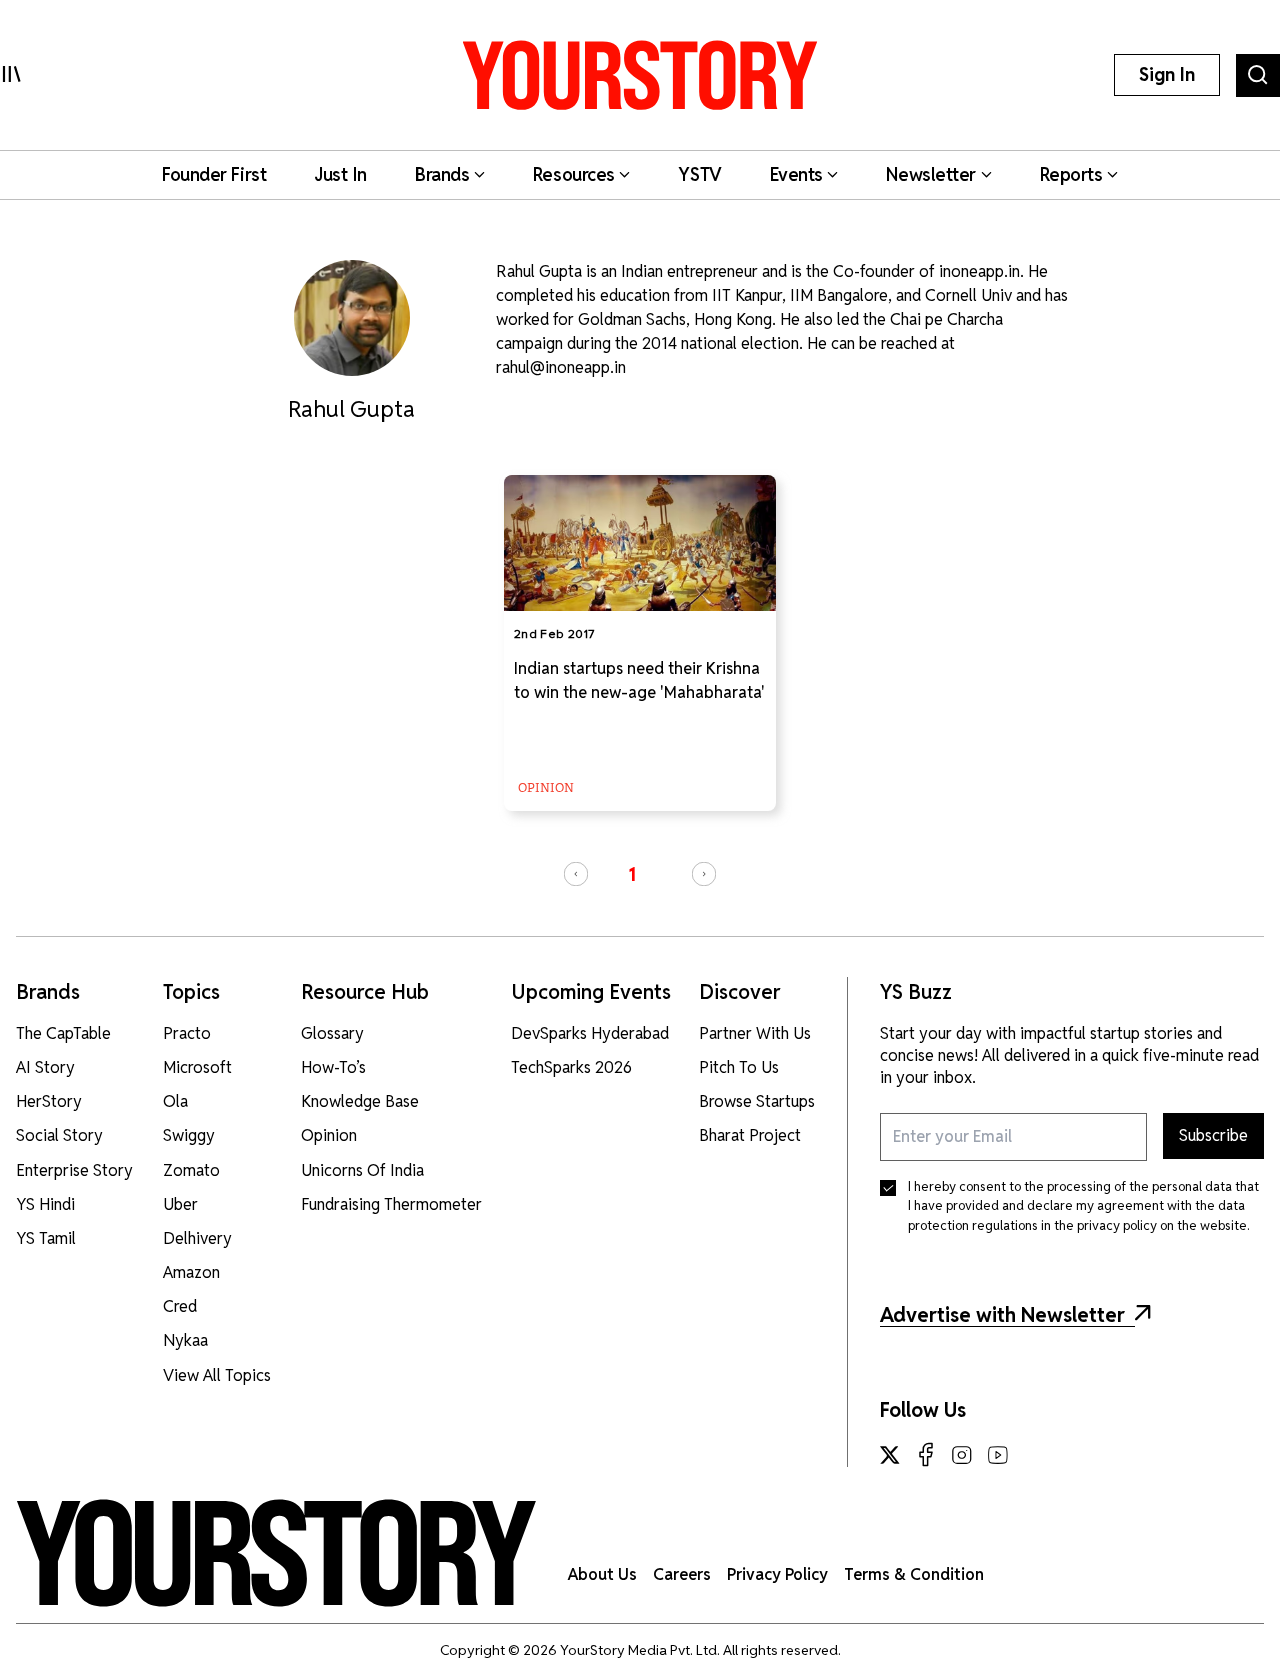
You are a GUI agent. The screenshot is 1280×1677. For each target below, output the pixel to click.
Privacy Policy (777, 1574)
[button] (576, 874)
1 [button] (632, 874)
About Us (602, 1574)
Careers (682, 1574)
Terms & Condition (914, 1574)
